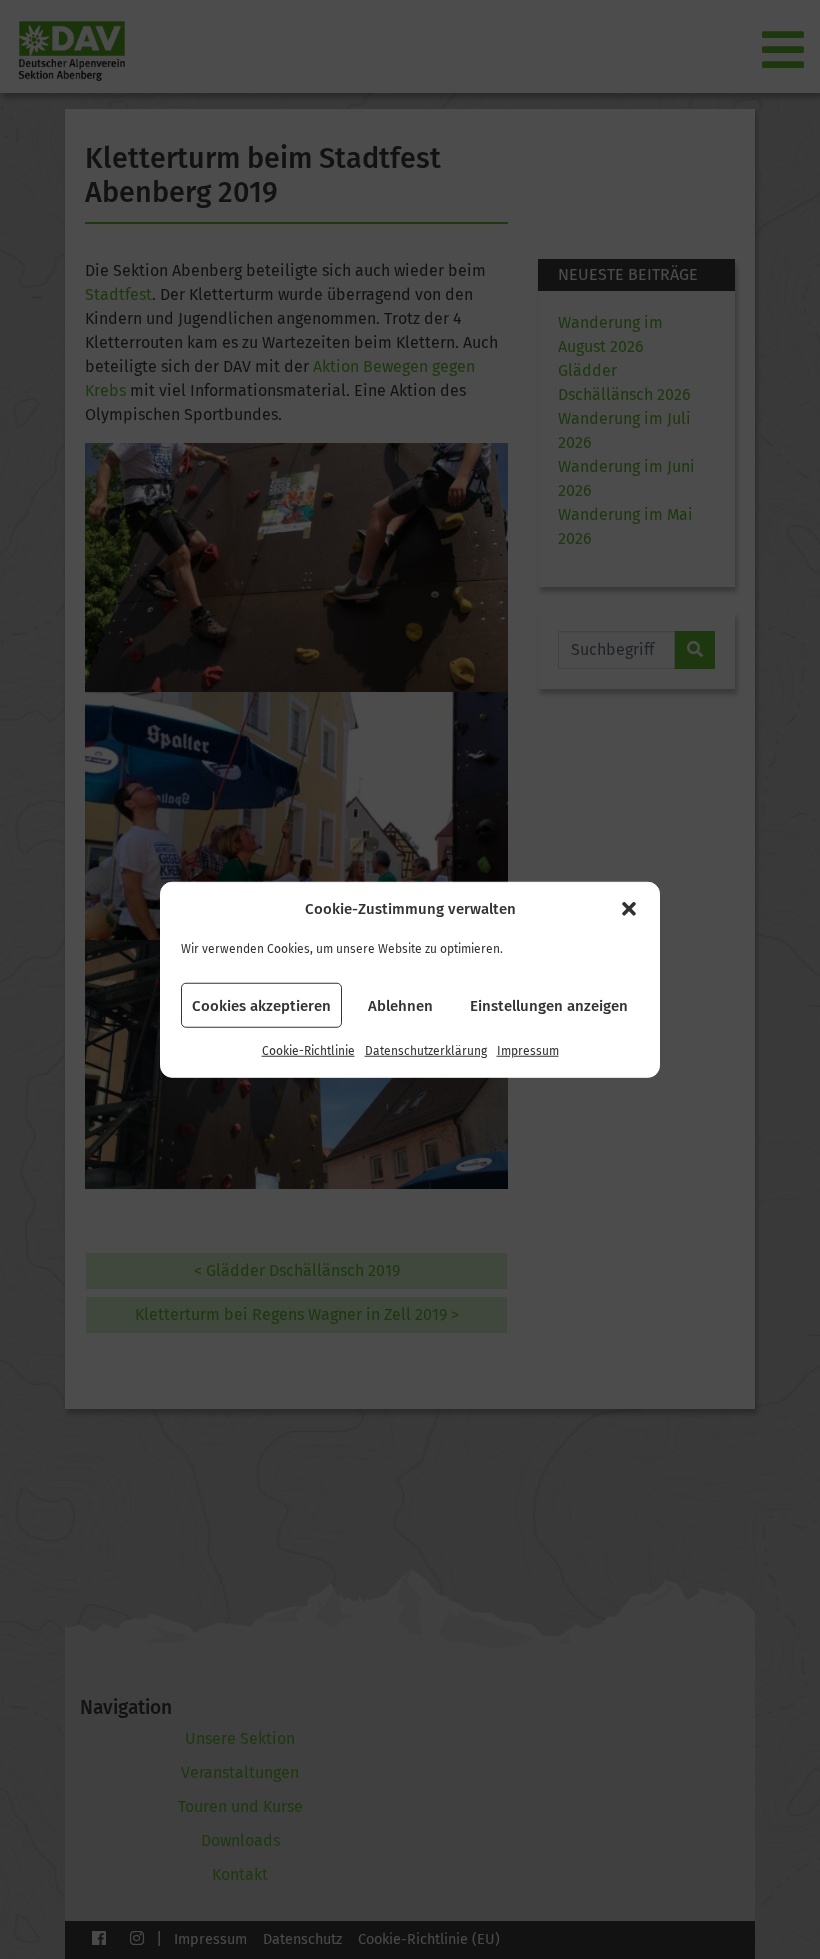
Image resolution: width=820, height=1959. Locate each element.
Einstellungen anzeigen (549, 1005)
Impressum (528, 1051)
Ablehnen (400, 1005)
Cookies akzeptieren (261, 1005)
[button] (629, 909)
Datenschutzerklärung (426, 1051)
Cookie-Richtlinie (308, 1051)
